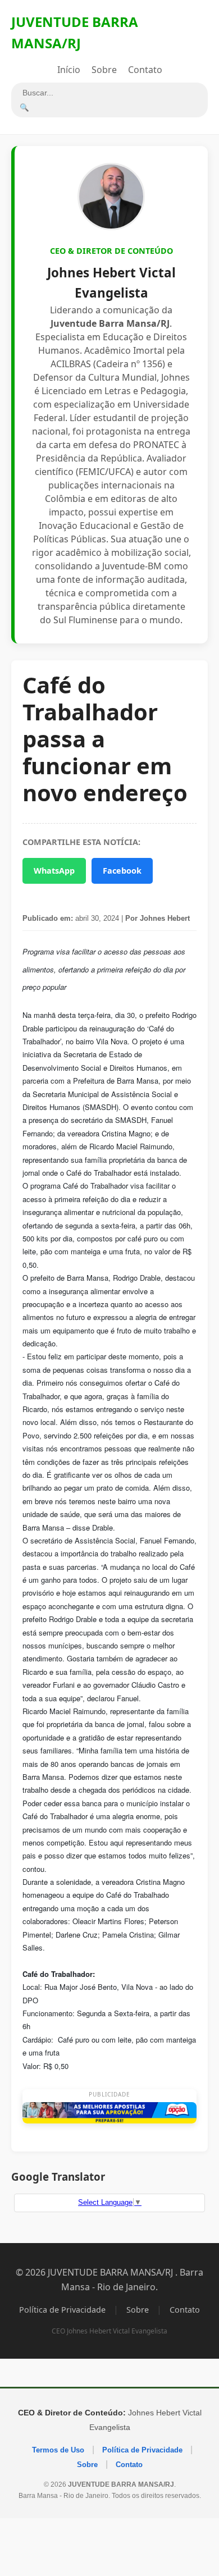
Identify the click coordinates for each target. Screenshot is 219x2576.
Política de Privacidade (62, 2310)
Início (69, 70)
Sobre (104, 70)
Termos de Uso (58, 2450)
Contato (145, 70)
